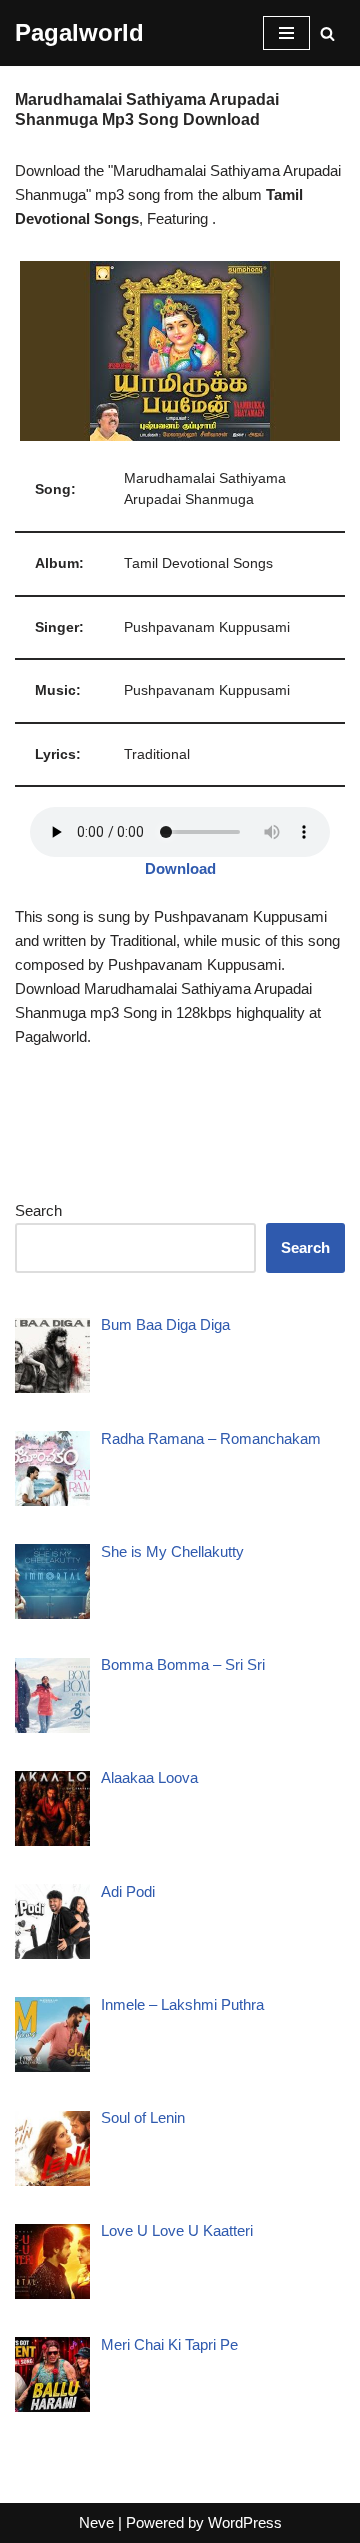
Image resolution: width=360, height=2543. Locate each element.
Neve (96, 2522)
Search (38, 1210)
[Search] (327, 33)
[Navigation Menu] (286, 33)
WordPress (245, 2522)
